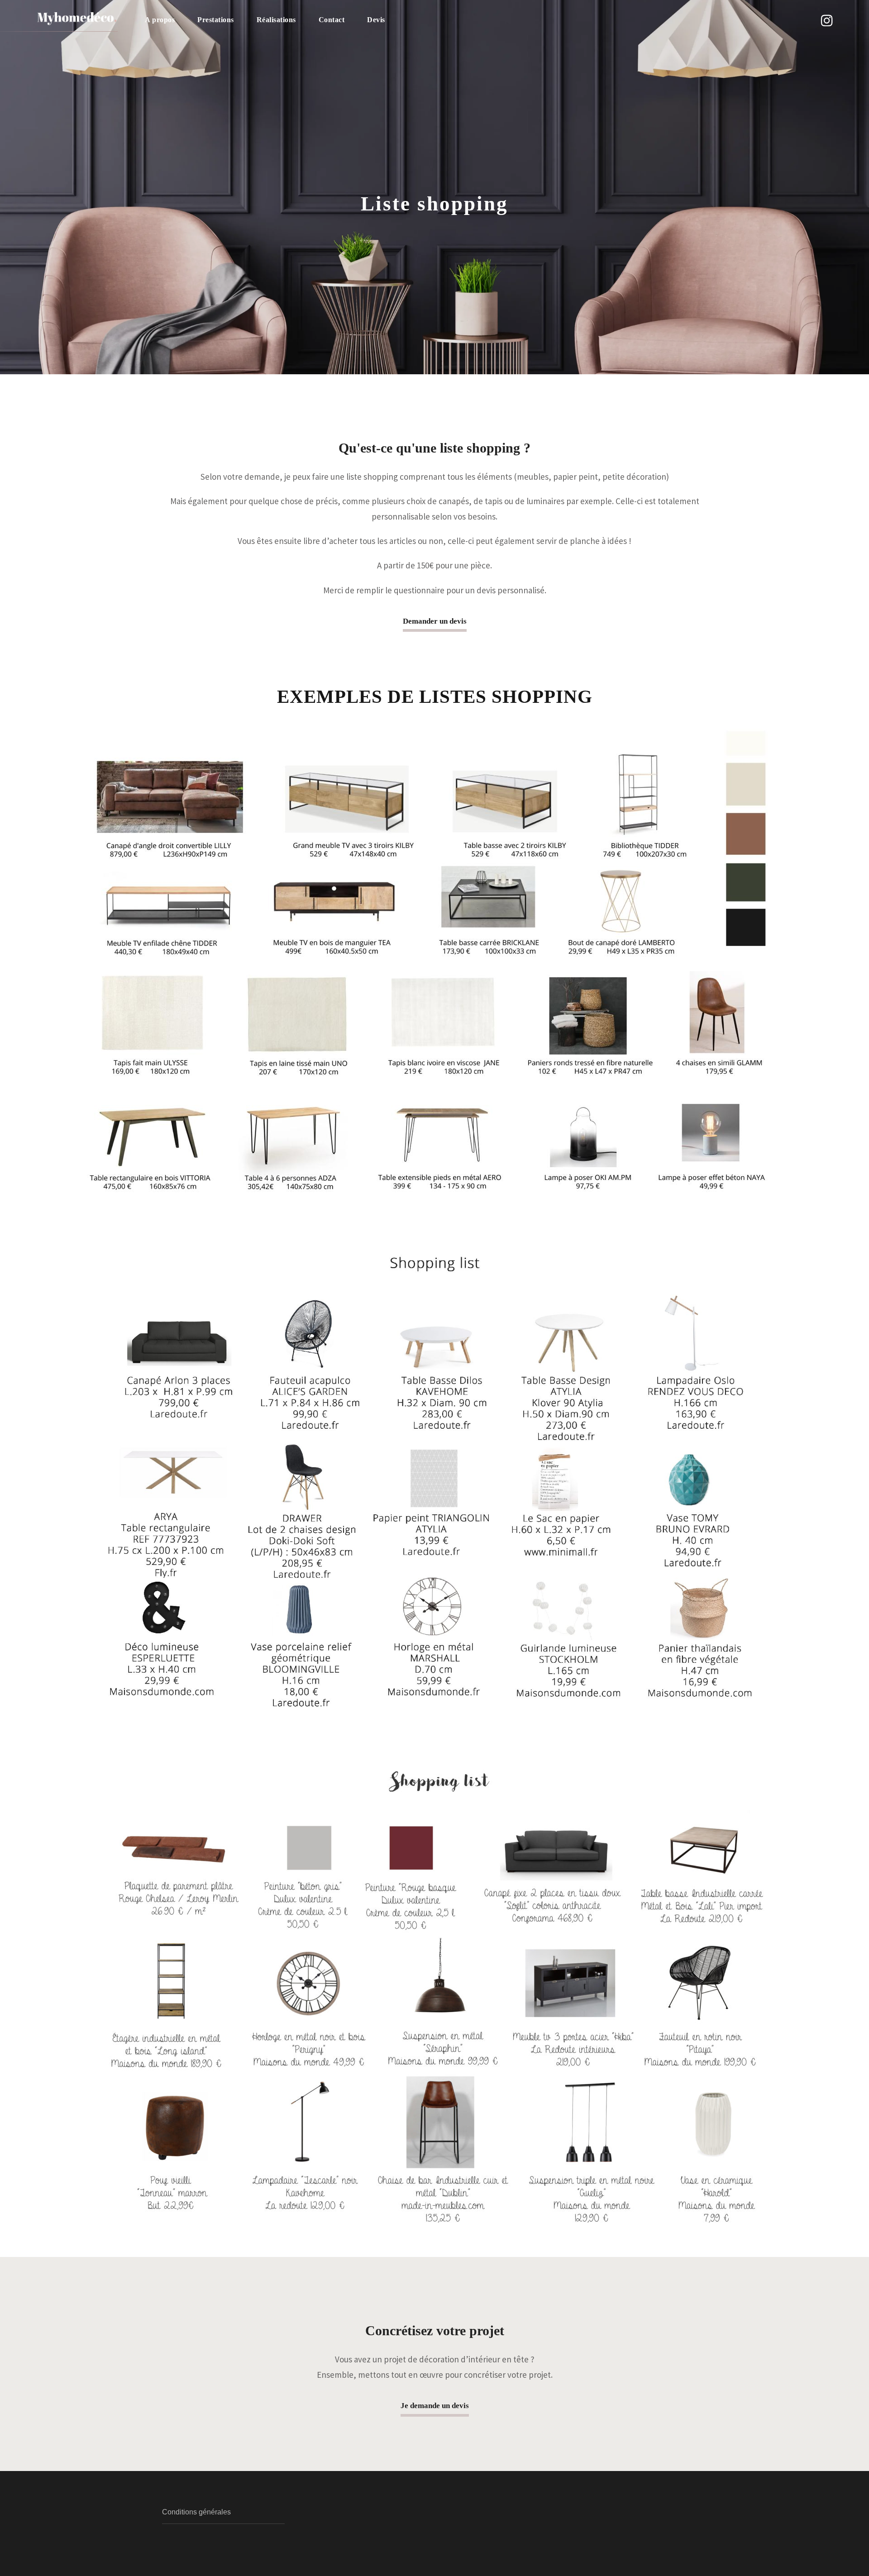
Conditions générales (196, 2512)
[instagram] (827, 21)
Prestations (216, 20)
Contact (332, 20)
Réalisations (276, 20)
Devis (376, 20)
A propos (160, 20)
